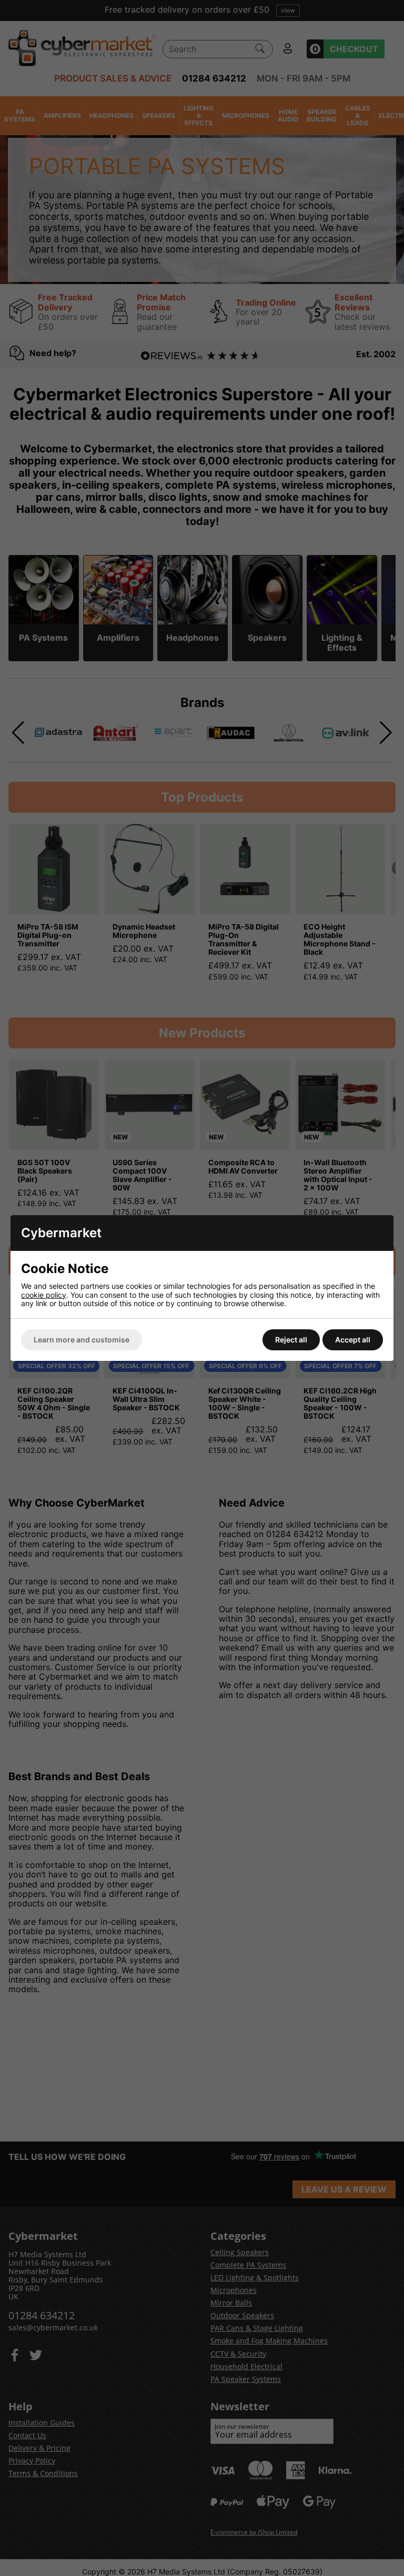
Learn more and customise (82, 1340)
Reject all (291, 1340)
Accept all (353, 1340)
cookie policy (44, 1295)
